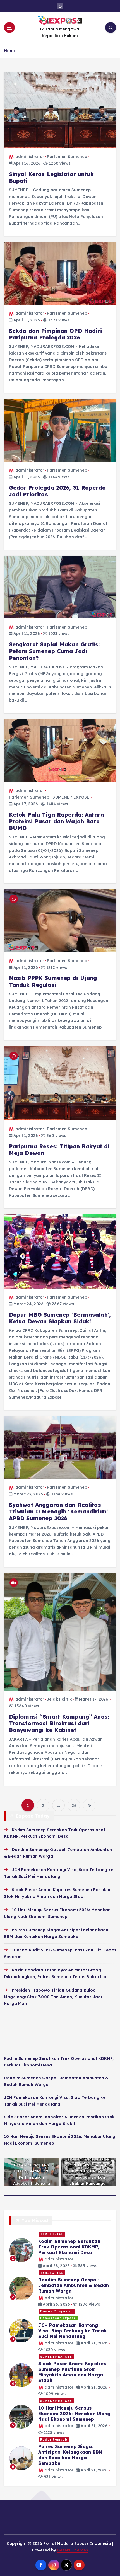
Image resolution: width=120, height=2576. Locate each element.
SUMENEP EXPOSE (71, 797)
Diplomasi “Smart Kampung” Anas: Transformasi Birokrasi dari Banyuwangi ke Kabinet (59, 1723)
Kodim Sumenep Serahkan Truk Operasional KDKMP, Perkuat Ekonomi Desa (69, 2247)
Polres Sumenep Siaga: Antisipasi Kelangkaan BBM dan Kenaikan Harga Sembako (70, 2455)
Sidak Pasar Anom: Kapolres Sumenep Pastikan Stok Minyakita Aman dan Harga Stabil (72, 2372)
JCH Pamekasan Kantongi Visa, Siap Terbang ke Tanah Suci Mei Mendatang (73, 2331)
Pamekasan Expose (58, 2318)
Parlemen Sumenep (67, 157)
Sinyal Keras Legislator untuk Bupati (51, 178)
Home (10, 51)
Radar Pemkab (54, 2439)
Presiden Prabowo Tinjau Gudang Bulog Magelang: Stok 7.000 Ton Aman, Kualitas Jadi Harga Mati (53, 1997)
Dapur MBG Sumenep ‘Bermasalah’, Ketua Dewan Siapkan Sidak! (60, 1318)
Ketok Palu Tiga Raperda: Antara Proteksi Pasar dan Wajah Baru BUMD (57, 821)
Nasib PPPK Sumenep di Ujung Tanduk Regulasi (53, 981)
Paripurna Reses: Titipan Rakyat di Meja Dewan (59, 1150)
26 (74, 1805)
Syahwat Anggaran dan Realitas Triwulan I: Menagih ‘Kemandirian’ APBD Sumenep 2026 (58, 1512)
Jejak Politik (59, 1699)
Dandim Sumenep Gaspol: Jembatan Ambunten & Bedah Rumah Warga (74, 2285)
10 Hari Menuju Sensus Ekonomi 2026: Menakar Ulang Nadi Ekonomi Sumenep (74, 2414)
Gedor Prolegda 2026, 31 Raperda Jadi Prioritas (57, 491)
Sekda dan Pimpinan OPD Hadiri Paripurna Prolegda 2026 (55, 334)
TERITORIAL (52, 2234)
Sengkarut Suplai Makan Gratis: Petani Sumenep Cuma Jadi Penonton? (54, 651)
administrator (30, 157)
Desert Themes (72, 2550)
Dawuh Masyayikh (57, 2311)
